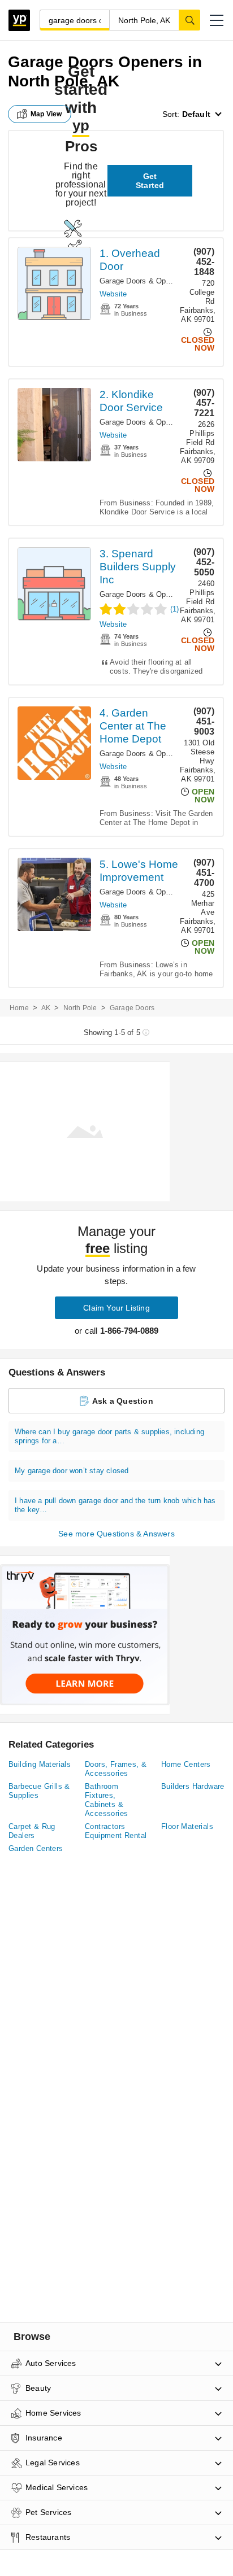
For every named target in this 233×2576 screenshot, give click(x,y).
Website (113, 294)
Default (196, 114)
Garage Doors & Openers (142, 281)
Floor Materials (187, 1826)
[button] (217, 20)
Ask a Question (123, 1401)
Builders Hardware (193, 1786)
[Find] (189, 20)
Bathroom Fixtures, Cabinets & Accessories (106, 1800)
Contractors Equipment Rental (116, 1831)
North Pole (80, 1008)
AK (46, 1008)
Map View (46, 114)
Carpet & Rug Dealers (32, 1831)
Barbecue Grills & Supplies (39, 1791)
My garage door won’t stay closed (72, 1471)
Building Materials (40, 1764)
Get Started (150, 181)
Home (19, 1008)
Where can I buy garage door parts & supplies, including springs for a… (109, 1436)
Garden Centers (36, 1848)
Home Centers (186, 1764)
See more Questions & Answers (116, 1534)
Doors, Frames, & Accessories (116, 1769)
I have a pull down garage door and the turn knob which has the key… (115, 1505)
